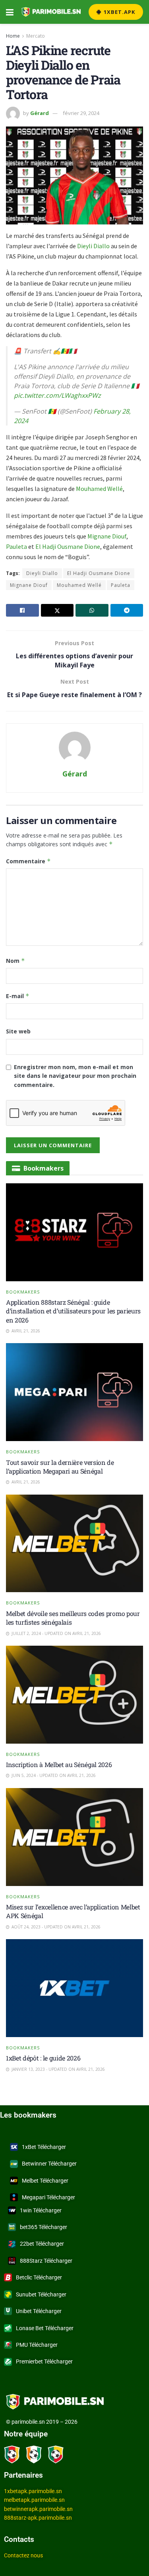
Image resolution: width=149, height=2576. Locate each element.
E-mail (18, 996)
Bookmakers (23, 1292)
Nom (15, 961)
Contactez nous (23, 2555)
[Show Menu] (10, 12)
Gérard (40, 113)
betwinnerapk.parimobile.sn (38, 2509)
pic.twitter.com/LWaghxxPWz (57, 395)
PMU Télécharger (37, 2345)
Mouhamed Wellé (99, 489)
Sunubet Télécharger (41, 2294)
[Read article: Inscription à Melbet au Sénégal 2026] (74, 1695)
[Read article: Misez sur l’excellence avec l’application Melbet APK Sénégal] (74, 1837)
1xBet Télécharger (44, 2147)
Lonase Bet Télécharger (45, 2328)
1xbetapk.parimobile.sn (33, 2491)
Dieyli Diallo (93, 246)
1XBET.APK (119, 12)
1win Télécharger (41, 2210)
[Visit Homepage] (51, 12)
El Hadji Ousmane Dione (68, 546)
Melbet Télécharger (45, 2181)
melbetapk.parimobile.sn (34, 2500)
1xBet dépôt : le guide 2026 (43, 2058)
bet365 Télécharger (44, 2227)
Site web (18, 1031)
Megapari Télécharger (48, 2197)
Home (13, 36)
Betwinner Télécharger (49, 2164)
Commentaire (28, 861)
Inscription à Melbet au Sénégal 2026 (59, 1764)
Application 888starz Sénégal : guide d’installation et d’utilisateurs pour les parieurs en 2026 (73, 1311)
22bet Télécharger (42, 2244)
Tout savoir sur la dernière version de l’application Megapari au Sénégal (60, 1467)
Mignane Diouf (107, 536)
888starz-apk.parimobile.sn (38, 2518)
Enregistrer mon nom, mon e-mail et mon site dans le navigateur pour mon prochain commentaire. (75, 1076)
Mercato (36, 36)
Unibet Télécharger (39, 2311)
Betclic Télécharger (39, 2277)
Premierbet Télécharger (44, 2361)
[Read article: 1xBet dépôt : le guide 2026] (74, 1988)
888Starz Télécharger (46, 2261)
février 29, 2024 (81, 113)
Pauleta (16, 546)
